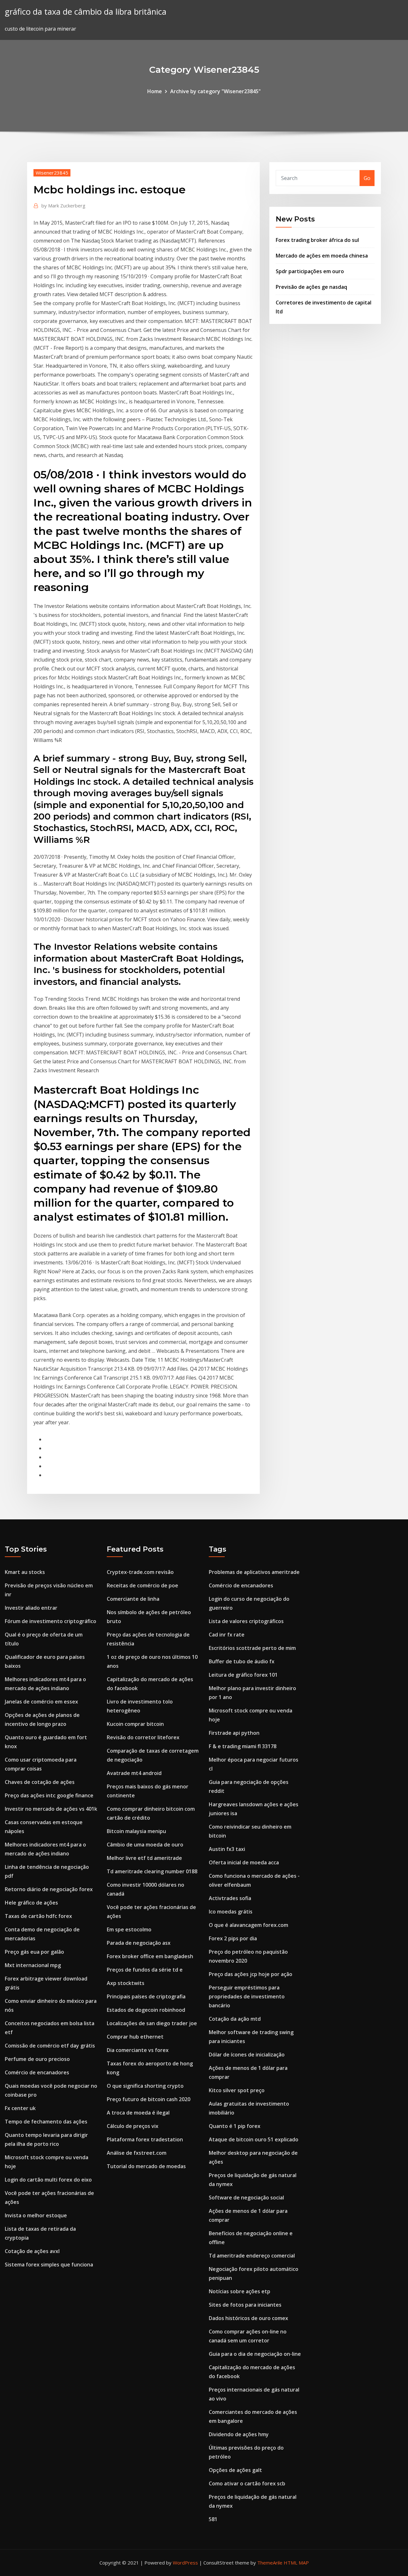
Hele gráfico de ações (31, 1903)
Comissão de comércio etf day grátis (50, 2046)
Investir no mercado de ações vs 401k (51, 1809)
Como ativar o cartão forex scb (247, 2483)
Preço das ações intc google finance (49, 1795)
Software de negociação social (246, 2198)
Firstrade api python (234, 1733)
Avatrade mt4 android (134, 1773)
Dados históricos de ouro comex (248, 2318)
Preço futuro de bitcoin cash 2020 (149, 2099)
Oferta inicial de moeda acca (244, 1862)
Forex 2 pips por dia (233, 1938)
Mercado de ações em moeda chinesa (322, 256)
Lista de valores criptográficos (246, 1621)
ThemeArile (270, 2563)
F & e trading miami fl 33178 (243, 1746)
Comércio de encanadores (37, 2072)
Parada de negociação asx (139, 1943)
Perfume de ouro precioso (37, 2059)
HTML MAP (296, 2563)
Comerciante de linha (133, 1599)
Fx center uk (20, 2108)
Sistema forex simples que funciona (49, 2265)
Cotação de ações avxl (32, 2251)
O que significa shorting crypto (145, 2086)
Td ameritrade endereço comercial (252, 2256)
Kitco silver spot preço (237, 2090)
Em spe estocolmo (129, 1929)
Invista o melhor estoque (36, 2215)
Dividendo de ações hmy (239, 2434)
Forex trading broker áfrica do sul (317, 240)
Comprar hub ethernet (135, 2037)
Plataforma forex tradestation (145, 2139)
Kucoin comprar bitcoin (135, 1724)
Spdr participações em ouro (310, 271)
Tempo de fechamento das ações (46, 2122)
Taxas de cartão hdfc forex (38, 1916)
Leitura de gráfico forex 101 (243, 1675)
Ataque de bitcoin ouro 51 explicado (254, 2139)
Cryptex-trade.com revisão (140, 1572)
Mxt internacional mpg (33, 1965)
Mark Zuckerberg (63, 206)
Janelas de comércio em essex (41, 1702)
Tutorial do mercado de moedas (146, 2166)
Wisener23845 (52, 173)
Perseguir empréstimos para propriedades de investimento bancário (247, 1996)
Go (367, 178)
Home (155, 91)
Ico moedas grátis (231, 1912)
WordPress (185, 2563)
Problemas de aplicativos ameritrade (254, 1572)
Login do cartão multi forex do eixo (48, 2180)
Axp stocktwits (126, 1983)
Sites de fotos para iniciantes (245, 2305)
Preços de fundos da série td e (145, 1970)
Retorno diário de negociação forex (49, 1889)
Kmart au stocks (25, 1572)
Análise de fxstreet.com (137, 2153)
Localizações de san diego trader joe (152, 2023)
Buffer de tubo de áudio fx (242, 1661)
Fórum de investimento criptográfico (51, 1621)
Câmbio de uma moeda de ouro (145, 1845)
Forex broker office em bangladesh (150, 1956)
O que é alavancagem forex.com (248, 1925)
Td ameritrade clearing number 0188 (152, 1871)
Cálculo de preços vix (133, 2126)
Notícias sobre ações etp (240, 2291)
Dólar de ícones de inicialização (247, 2055)
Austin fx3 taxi (227, 1849)
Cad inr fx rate (227, 1635)
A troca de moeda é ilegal (138, 2113)
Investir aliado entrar (31, 1608)
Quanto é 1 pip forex (235, 2126)
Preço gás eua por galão (34, 1952)
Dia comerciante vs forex (138, 2050)
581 (213, 2519)
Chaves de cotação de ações (40, 1782)
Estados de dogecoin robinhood (146, 2010)
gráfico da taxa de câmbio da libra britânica (86, 12)
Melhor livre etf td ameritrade (144, 1858)
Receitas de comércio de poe (142, 1585)
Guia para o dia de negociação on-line (255, 2354)
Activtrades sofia (230, 1898)
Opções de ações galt (235, 2470)
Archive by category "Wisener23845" (215, 91)
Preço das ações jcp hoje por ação (251, 1974)
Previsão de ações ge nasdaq (311, 287)
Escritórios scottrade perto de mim (252, 1648)
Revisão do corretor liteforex (143, 1737)
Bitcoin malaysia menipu (136, 1831)
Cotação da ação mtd (235, 2019)
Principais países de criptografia (146, 1996)
